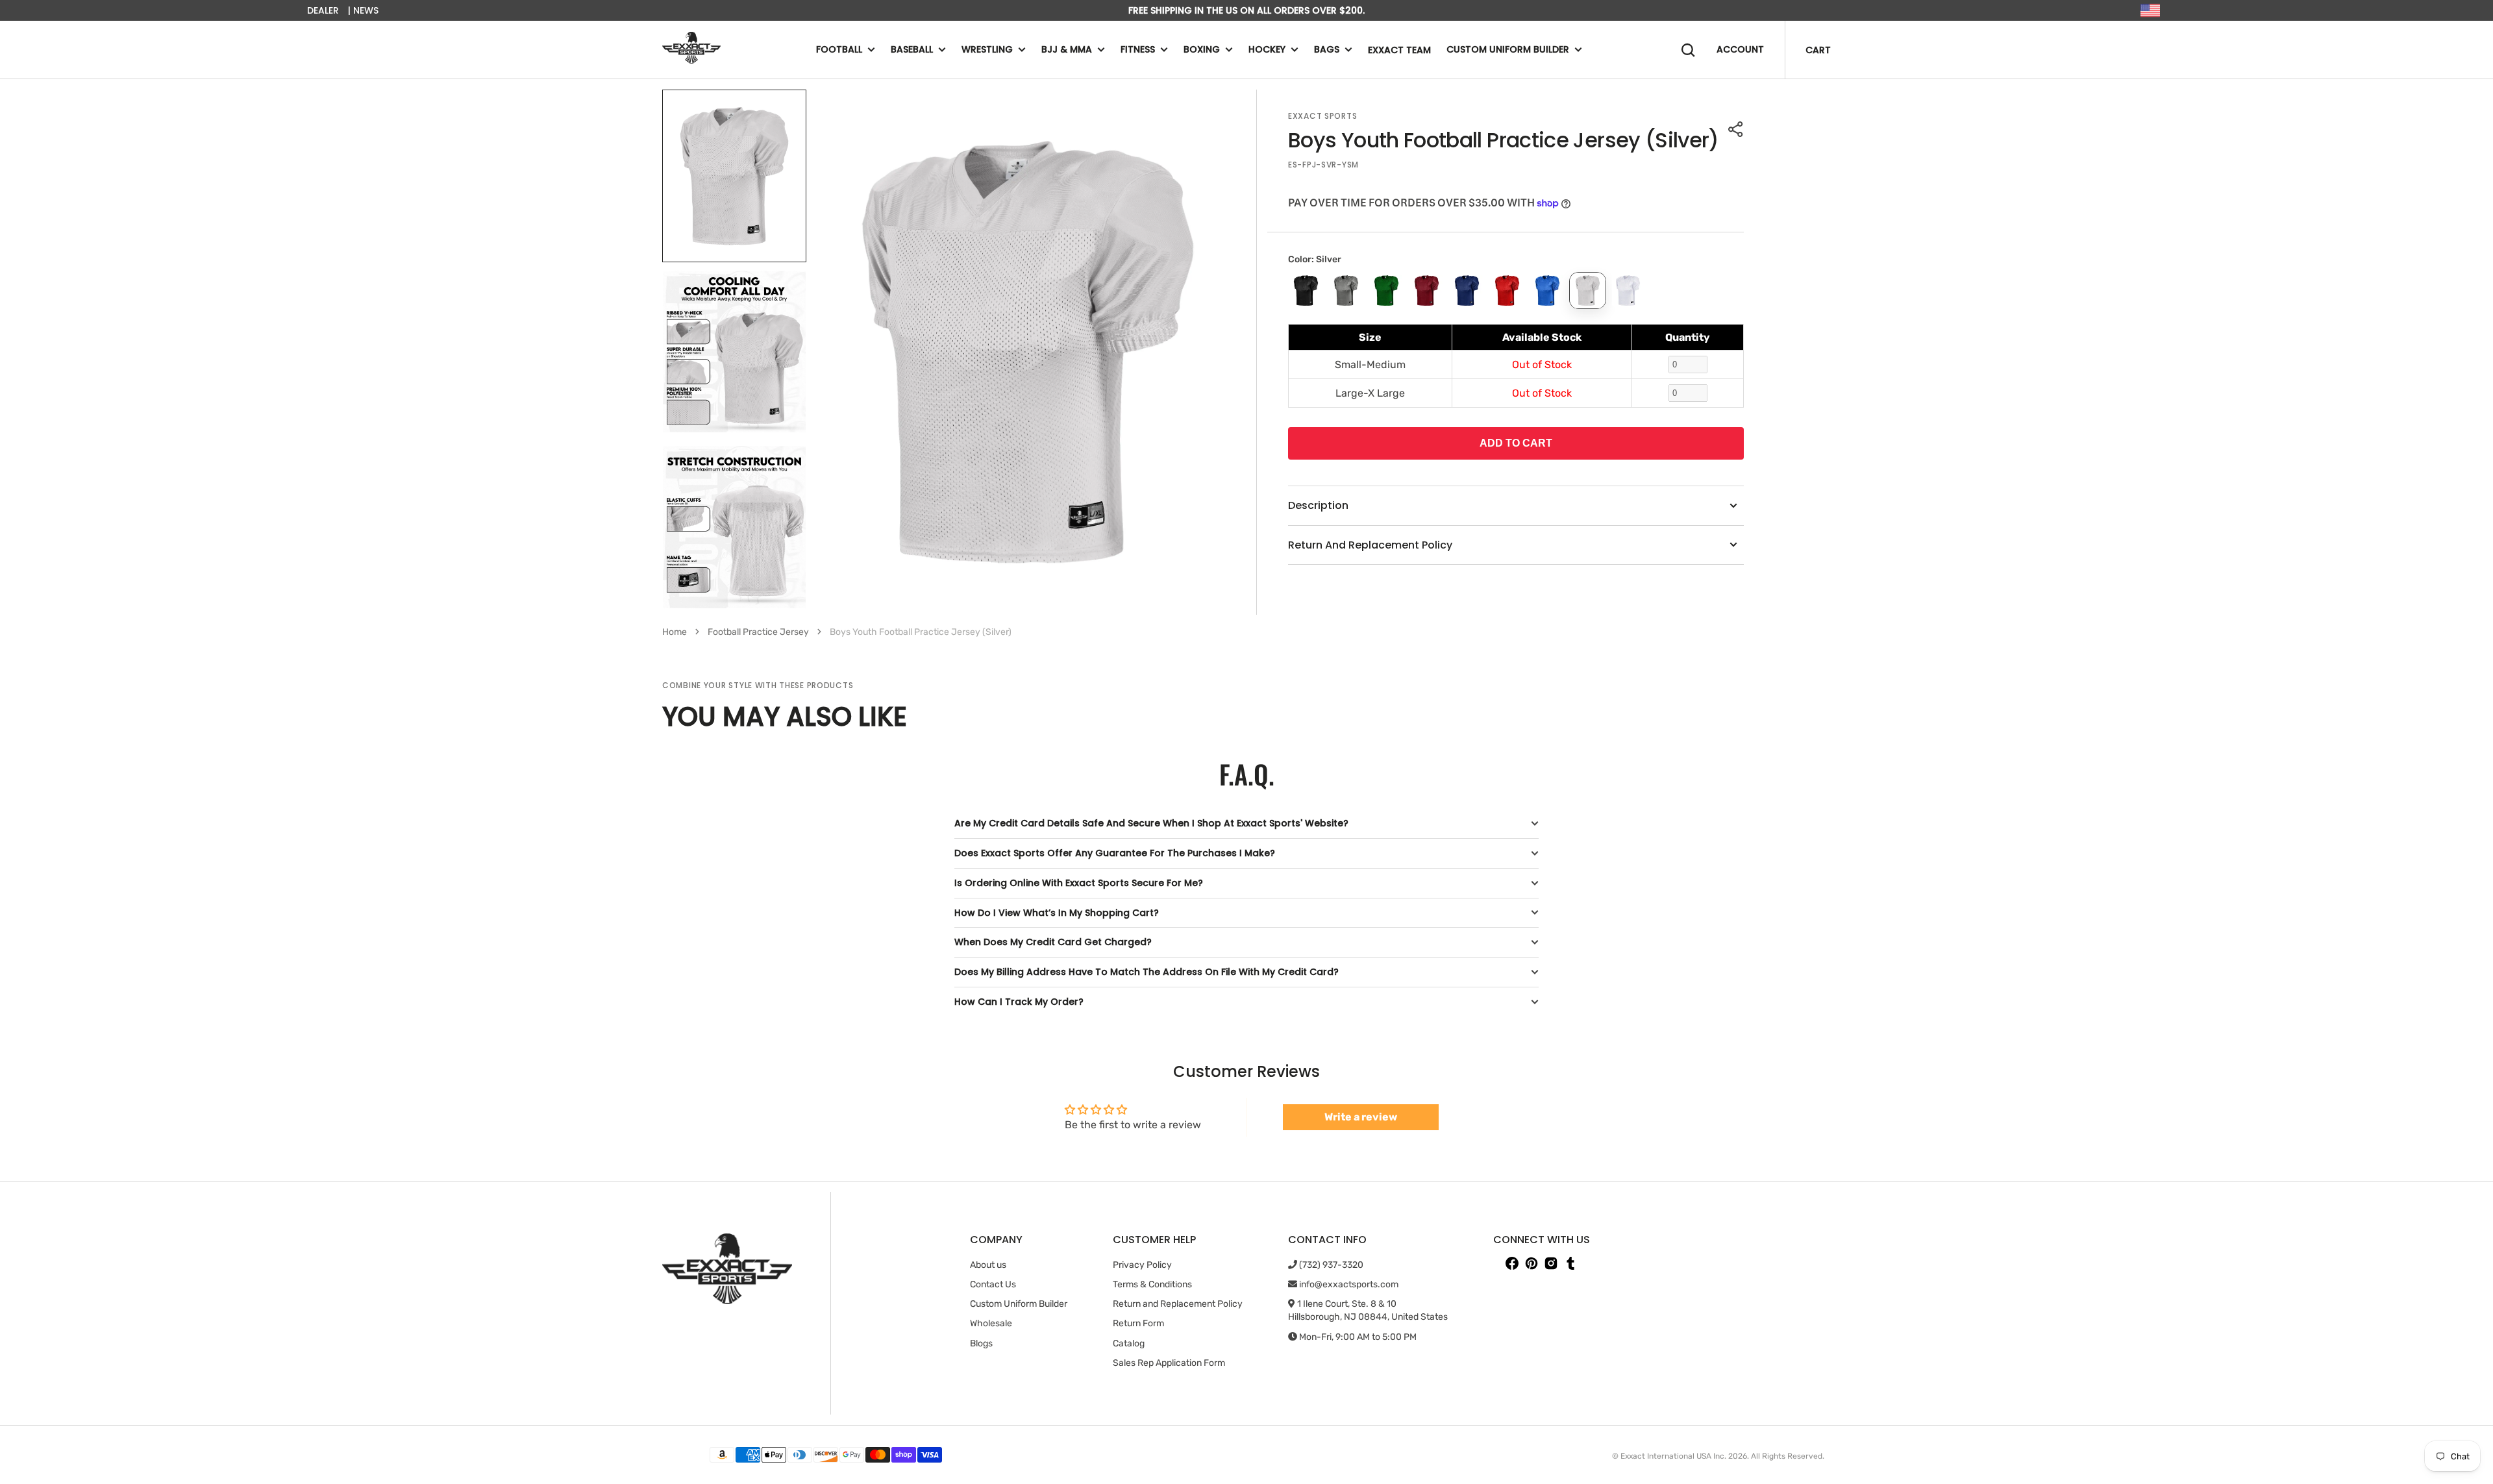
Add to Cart (1516, 443)
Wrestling (987, 49)
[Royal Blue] (1547, 291)
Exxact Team (1399, 50)
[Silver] (1588, 291)
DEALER (323, 10)
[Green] (1386, 291)
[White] (1628, 291)
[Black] (1306, 291)
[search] (1688, 50)
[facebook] (1512, 1263)
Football (839, 49)
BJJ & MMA (1067, 49)
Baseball (912, 49)
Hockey (1267, 49)
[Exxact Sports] (691, 50)
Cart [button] (1818, 50)
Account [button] (1740, 49)
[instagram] (1551, 1263)
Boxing (1202, 49)
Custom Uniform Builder (1508, 49)
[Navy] (1467, 291)
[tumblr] (1570, 1263)
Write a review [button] (1361, 1117)
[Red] (1507, 291)
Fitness (1138, 49)
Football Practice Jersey (758, 632)
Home (675, 632)
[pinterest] (1532, 1263)
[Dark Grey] (1346, 291)
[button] (1736, 129)
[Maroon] (1427, 291)
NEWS (366, 10)
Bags (1327, 49)
